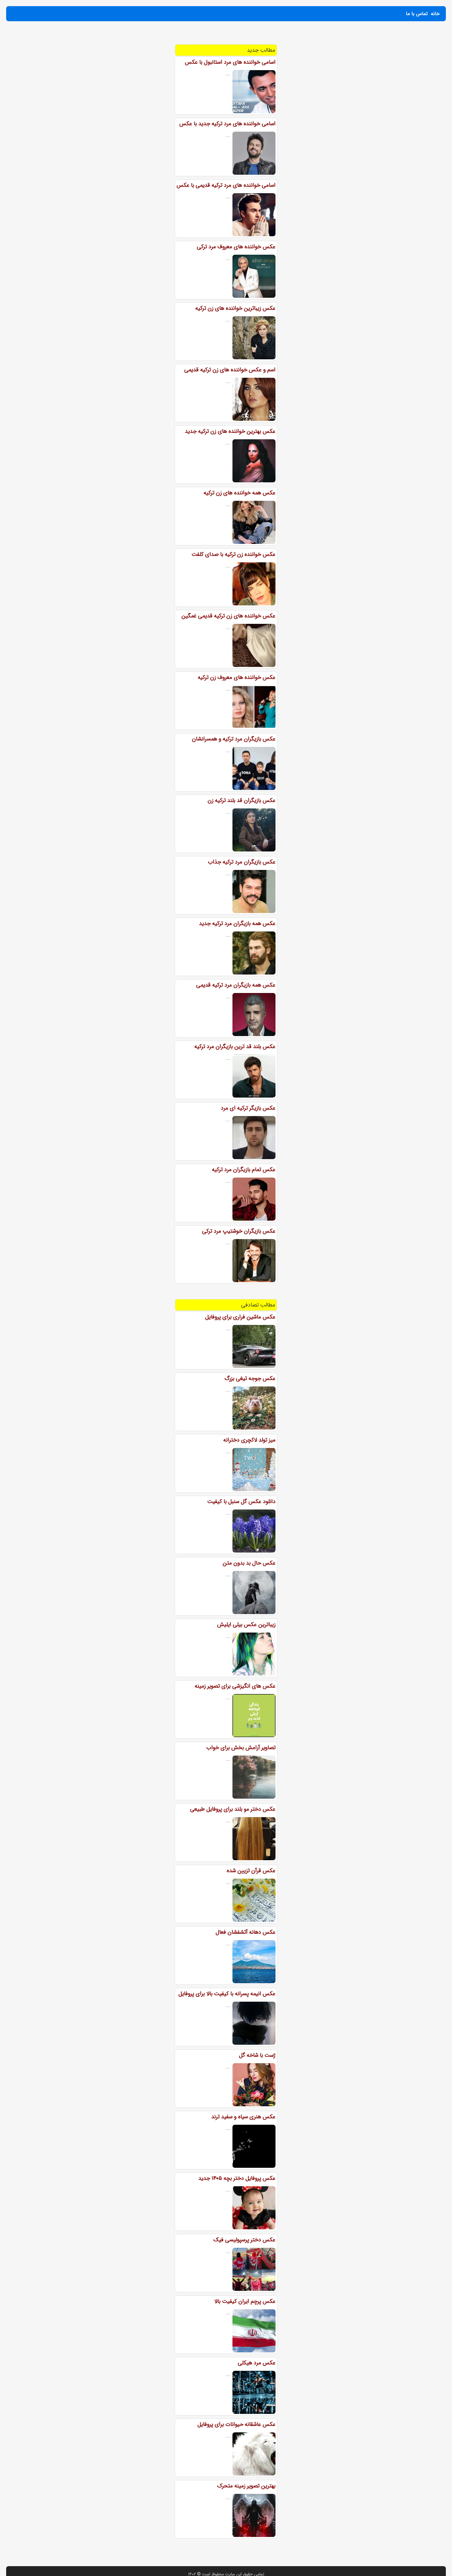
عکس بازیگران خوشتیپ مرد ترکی (239, 1231)
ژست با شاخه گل (257, 2055)
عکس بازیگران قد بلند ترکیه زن (242, 800)
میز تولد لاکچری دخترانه (249, 1440)
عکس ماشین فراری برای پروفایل (240, 1317)
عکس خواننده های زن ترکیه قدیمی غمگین (228, 616)
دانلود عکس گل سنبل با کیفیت (241, 1501)
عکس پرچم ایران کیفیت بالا (245, 2301)
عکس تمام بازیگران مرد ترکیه (244, 1170)
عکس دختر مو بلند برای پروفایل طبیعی (233, 1809)
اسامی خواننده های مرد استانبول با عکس (230, 62)
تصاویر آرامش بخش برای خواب (241, 1748)
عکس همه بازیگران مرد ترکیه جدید (237, 923)
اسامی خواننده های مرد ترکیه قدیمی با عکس (226, 185)
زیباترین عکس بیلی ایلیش (246, 1625)
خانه (435, 14)
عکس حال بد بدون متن (249, 1563)
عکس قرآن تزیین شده (251, 1871)
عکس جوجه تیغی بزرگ (250, 1378)
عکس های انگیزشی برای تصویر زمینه (235, 1686)
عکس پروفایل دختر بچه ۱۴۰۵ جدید (237, 2178)
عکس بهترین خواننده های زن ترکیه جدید (230, 431)
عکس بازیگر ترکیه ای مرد (248, 1108)
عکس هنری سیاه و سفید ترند (243, 2117)
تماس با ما (417, 14)
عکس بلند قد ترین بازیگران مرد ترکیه (235, 1047)
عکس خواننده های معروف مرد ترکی (236, 247)
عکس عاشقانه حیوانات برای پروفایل (236, 2424)
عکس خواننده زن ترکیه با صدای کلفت (234, 554)
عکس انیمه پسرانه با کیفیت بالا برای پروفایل (227, 1994)
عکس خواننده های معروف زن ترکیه (237, 677)
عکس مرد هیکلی (257, 2363)
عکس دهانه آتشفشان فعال (246, 1932)
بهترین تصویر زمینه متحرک (246, 2486)
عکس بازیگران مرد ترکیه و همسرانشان (234, 739)
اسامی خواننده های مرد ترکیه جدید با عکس (227, 124)
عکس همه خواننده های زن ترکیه (240, 493)
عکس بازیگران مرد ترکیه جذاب (242, 862)
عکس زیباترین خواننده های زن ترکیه (235, 308)
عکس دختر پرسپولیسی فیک (244, 2240)
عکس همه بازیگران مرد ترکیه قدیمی (236, 985)
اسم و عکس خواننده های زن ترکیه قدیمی (230, 370)
